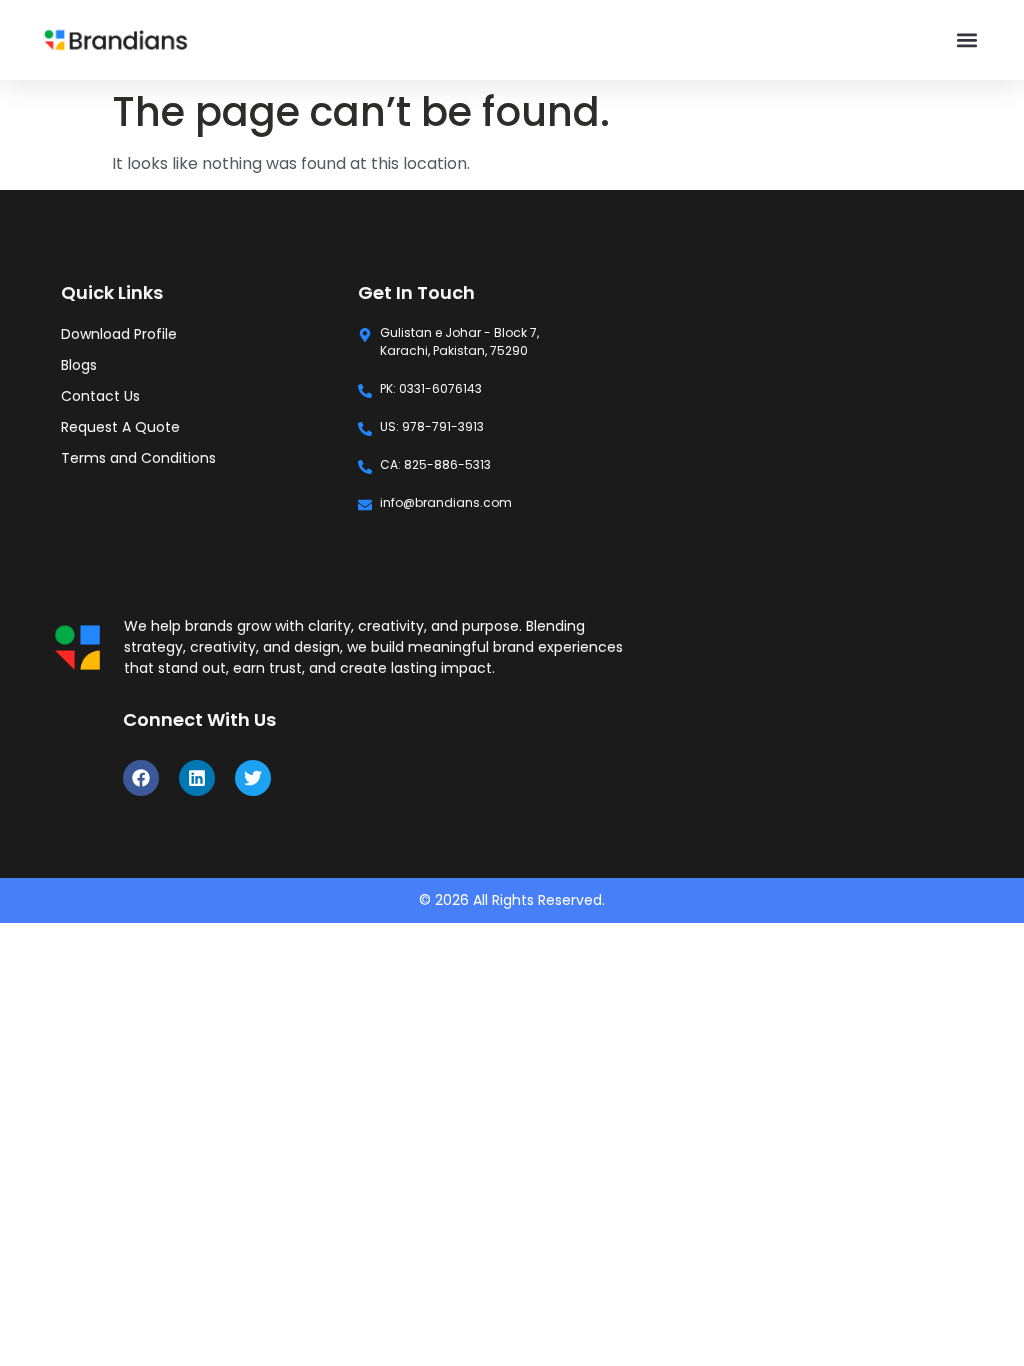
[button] (966, 40)
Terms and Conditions (138, 458)
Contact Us (100, 396)
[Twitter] (253, 778)
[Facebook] (141, 778)
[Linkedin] (197, 778)
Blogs (79, 365)
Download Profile (119, 334)
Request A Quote (120, 427)
